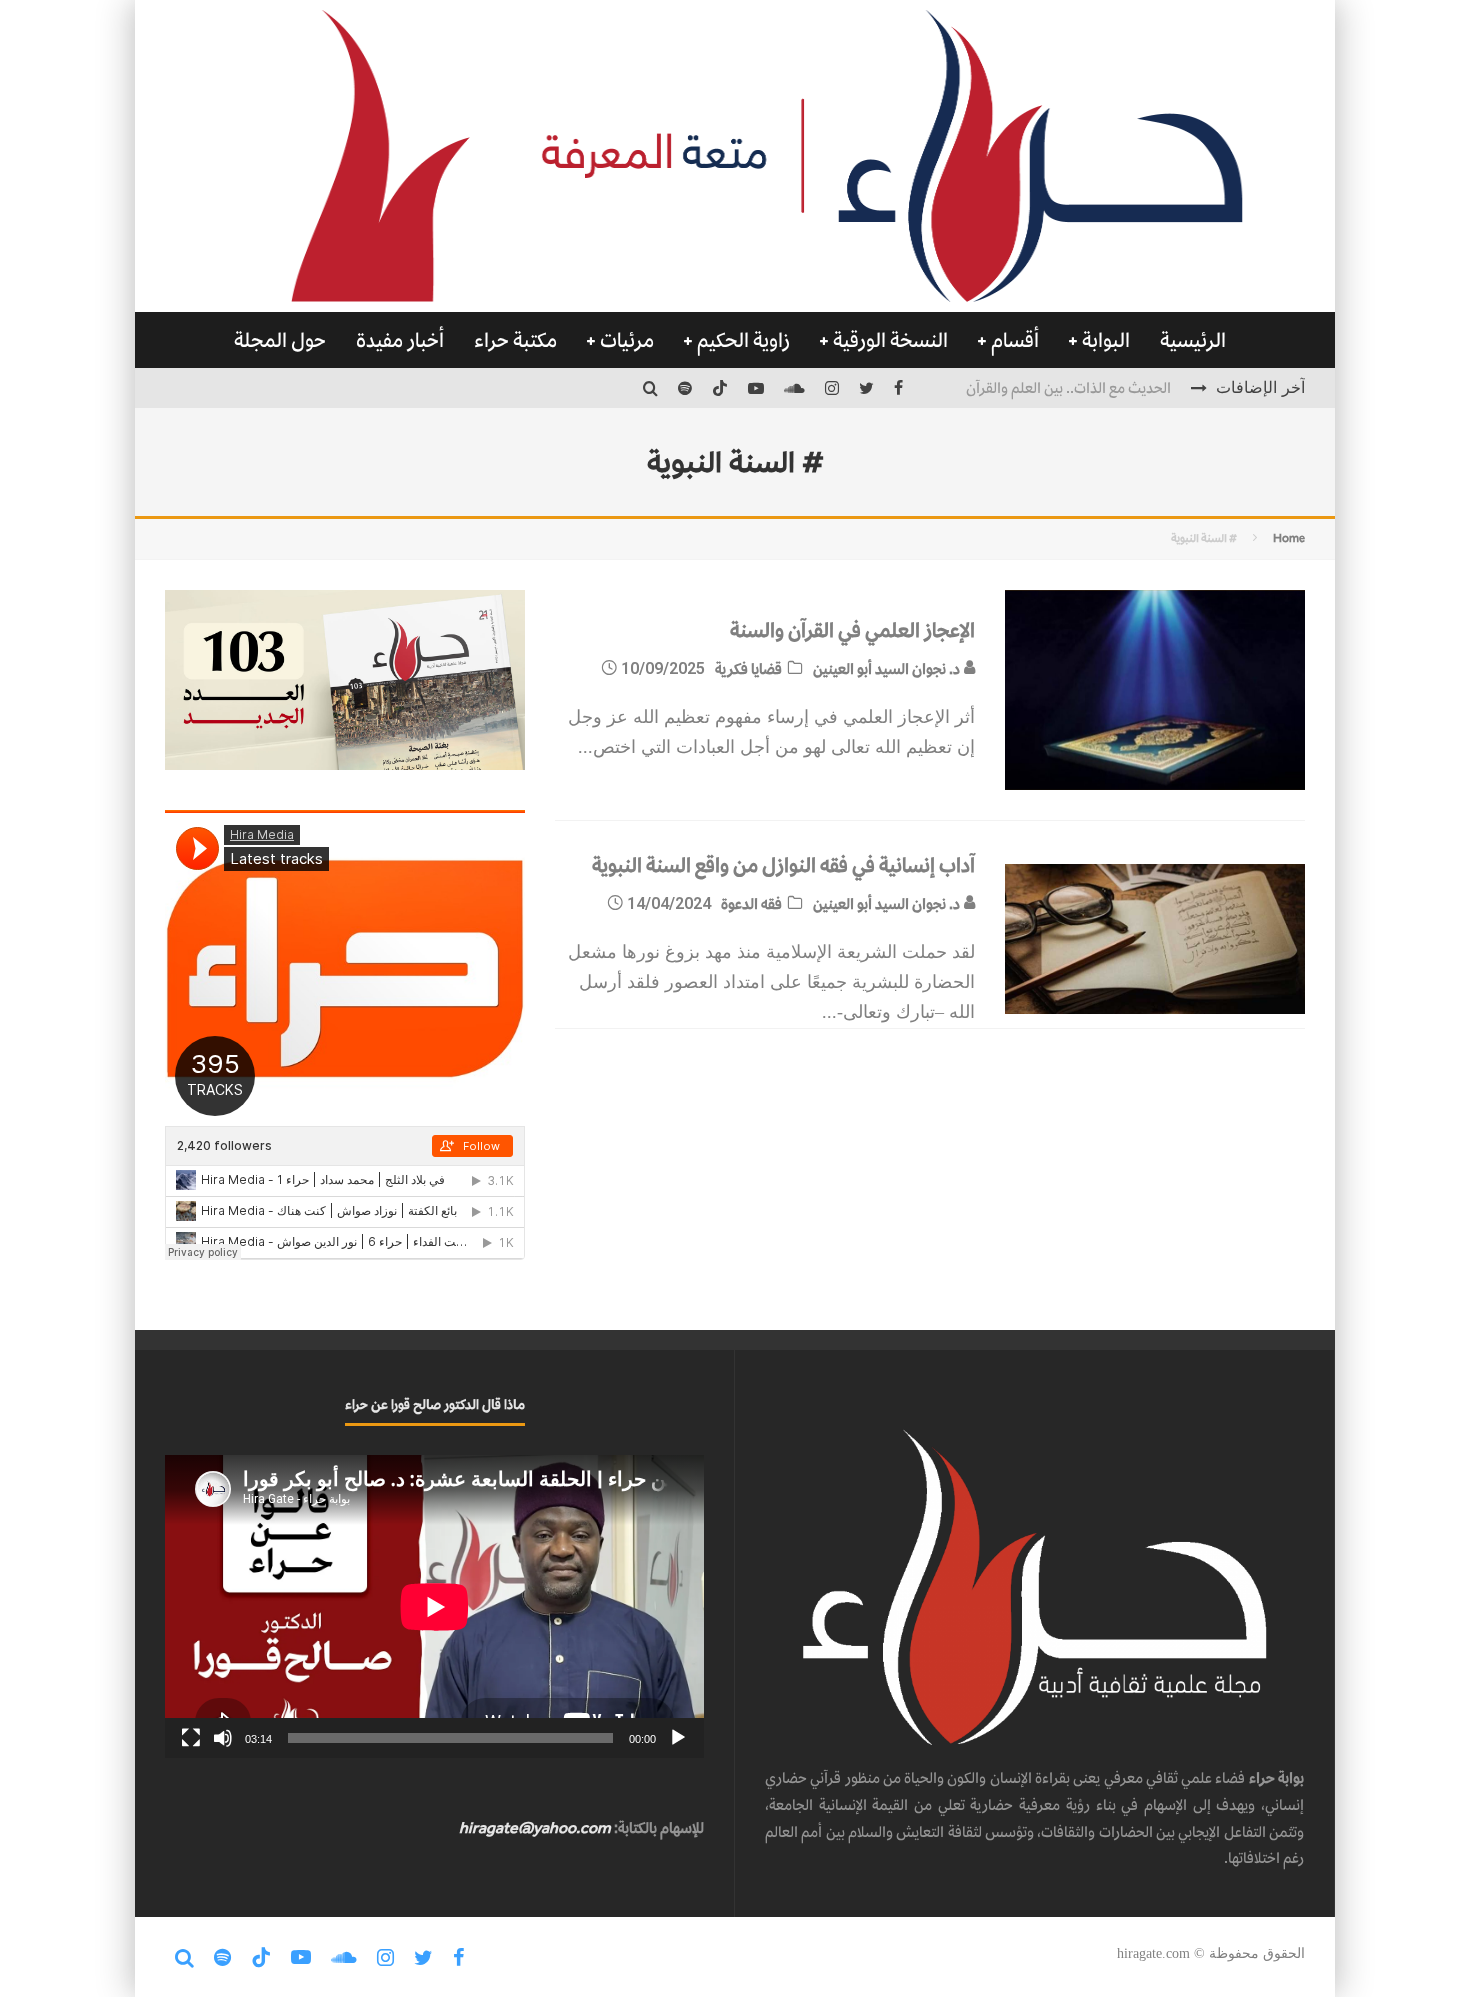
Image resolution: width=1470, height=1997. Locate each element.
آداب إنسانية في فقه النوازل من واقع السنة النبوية (783, 865)
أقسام (1015, 340)
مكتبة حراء (515, 340)
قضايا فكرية (748, 668)
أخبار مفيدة (400, 340)
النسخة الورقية (890, 340)
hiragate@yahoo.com (535, 1827)
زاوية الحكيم (743, 340)
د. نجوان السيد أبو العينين (888, 668)
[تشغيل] (678, 1738)
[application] (434, 1606)
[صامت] (223, 1738)
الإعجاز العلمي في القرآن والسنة (852, 630)
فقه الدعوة (751, 903)
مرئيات (627, 340)
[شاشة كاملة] (191, 1738)
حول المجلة (280, 340)
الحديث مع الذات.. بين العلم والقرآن (1068, 387)
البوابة (1106, 340)
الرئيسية (1193, 340)
